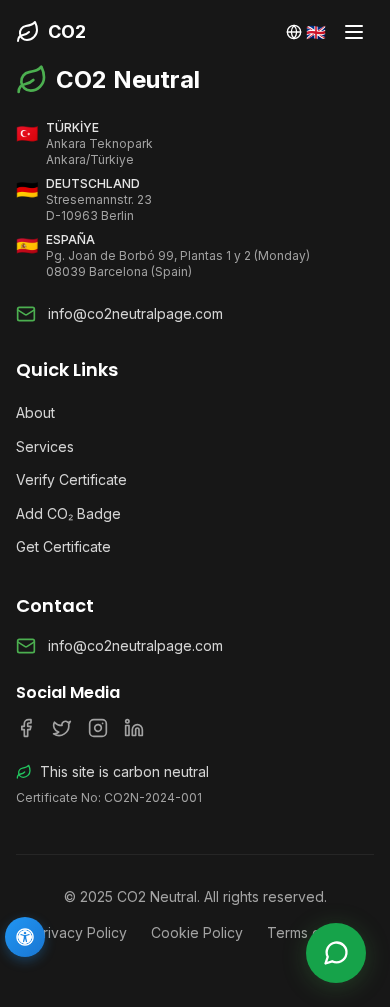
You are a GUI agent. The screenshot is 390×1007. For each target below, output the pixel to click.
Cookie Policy (197, 932)
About (35, 412)
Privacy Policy (80, 932)
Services (45, 446)
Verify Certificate (71, 479)
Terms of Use (311, 932)
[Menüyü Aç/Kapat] (354, 32)
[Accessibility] (25, 937)
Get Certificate (63, 546)
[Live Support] (336, 953)
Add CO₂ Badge (68, 513)
